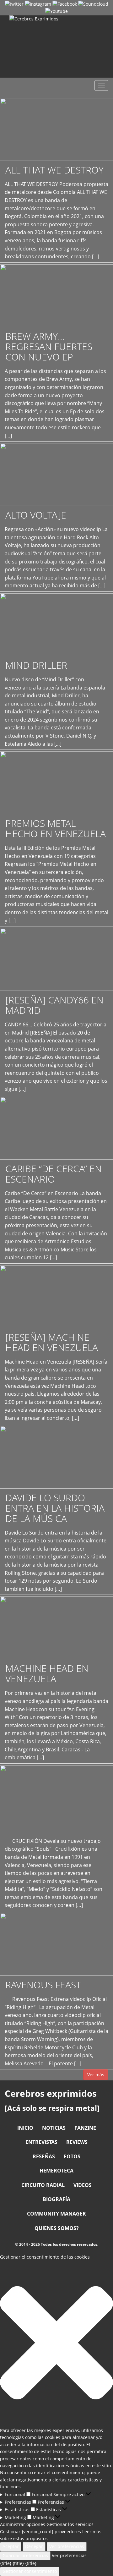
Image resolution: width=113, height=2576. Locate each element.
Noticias (54, 2128)
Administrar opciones (23, 2524)
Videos (83, 2185)
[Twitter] (14, 4)
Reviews (77, 2142)
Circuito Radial (43, 2185)
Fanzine (85, 2128)
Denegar (34, 2546)
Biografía (56, 2199)
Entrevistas (41, 2142)
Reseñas (44, 2156)
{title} (6, 2563)
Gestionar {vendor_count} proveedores (40, 2532)
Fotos (72, 2156)
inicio (25, 2128)
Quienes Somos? (57, 2228)
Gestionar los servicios (70, 2524)
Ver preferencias (67, 2546)
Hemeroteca (56, 2171)
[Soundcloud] (93, 4)
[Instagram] (38, 4)
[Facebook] (65, 4)
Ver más (96, 2075)
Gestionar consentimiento (30, 2571)
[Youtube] (56, 11)
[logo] (56, 47)
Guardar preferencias (25, 2555)
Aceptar (11, 2546)
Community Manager (56, 2214)
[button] (56, 2344)
